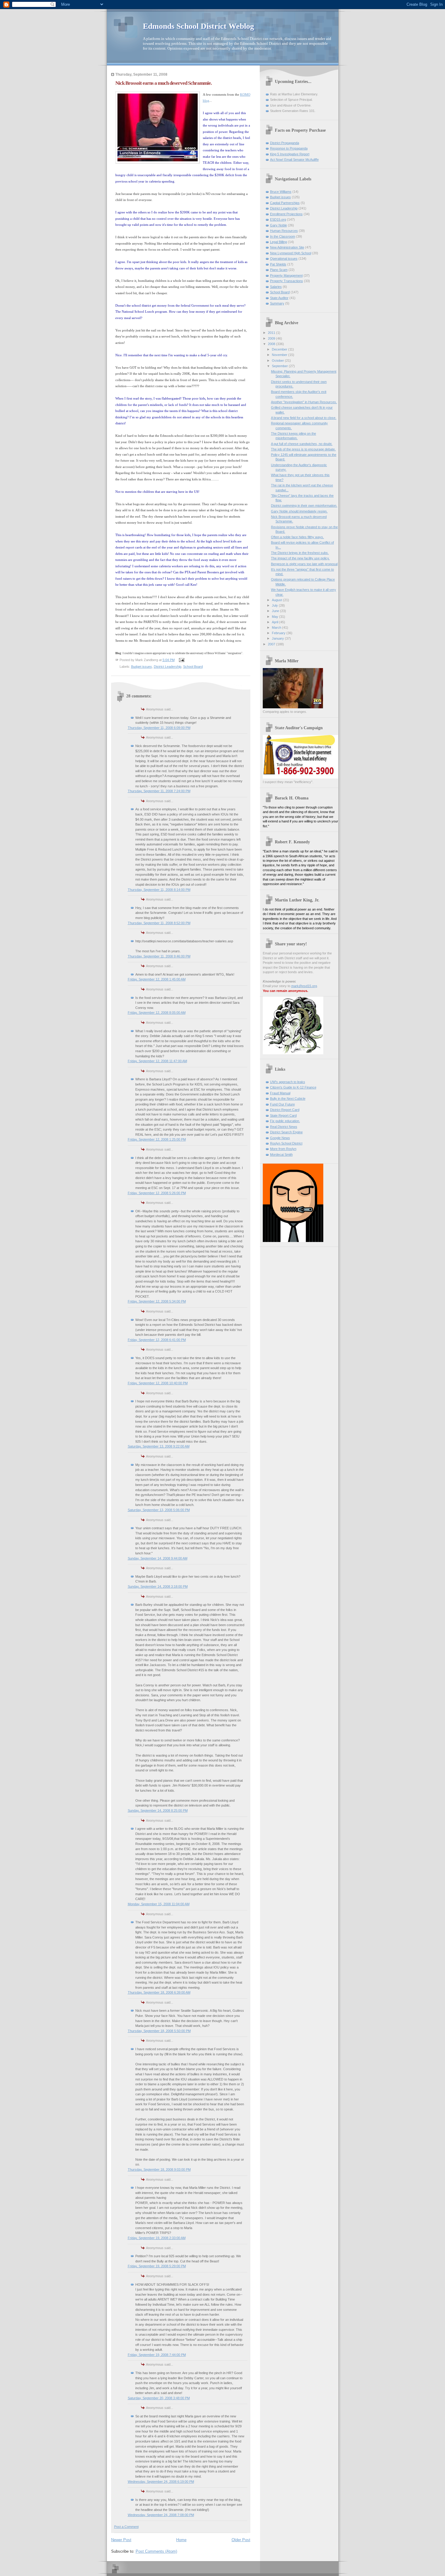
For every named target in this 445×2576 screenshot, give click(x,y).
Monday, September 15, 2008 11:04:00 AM (159, 1904)
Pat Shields (278, 264)
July (275, 605)
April (275, 622)
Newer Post (121, 2540)
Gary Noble (279, 225)
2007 (272, 644)
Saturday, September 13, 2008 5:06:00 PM (159, 1510)
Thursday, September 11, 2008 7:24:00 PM (159, 791)
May (275, 617)
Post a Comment (126, 2527)
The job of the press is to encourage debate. (303, 449)
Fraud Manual (280, 1093)
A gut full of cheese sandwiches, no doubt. (302, 444)
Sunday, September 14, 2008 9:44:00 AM (158, 1558)
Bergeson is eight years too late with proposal (304, 564)
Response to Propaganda (289, 148)
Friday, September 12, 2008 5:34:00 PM (157, 1301)
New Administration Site (287, 247)
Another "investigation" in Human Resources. (304, 402)
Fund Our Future (282, 1104)
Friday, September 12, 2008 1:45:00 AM (157, 979)
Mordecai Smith (281, 1155)
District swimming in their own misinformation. (304, 506)
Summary (277, 303)
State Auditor (279, 298)
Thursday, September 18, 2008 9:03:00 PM (159, 2169)
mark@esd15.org (304, 986)
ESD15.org (278, 219)
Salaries (276, 287)
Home (181, 2540)
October (278, 361)
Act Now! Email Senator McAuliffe (294, 160)
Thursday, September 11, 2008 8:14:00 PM (159, 890)
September (280, 366)
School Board (193, 667)
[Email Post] (181, 660)
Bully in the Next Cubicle (288, 1099)
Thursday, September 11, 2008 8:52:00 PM (159, 923)
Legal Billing (279, 242)
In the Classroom (283, 236)
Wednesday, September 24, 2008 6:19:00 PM (161, 2482)
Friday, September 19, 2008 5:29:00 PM (157, 2266)
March (277, 628)
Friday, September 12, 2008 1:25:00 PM (157, 1139)
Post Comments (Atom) (156, 2551)
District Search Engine (286, 1132)
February (279, 633)
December (280, 349)
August (277, 600)
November (280, 355)
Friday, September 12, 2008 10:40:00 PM (158, 1383)
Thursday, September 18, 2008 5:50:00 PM (159, 2031)
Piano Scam (279, 270)
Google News (280, 1138)
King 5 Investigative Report (290, 154)
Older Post (241, 2540)
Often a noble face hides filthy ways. (297, 537)
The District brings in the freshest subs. (300, 553)
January (278, 638)
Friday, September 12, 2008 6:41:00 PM (157, 1340)
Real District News (284, 1127)
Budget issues (142, 667)
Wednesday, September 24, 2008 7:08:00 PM (161, 2515)
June (276, 611)
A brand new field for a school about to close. (304, 418)
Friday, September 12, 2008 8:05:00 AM (157, 1013)
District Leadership (168, 667)
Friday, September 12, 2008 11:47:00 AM (157, 1061)
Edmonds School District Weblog (198, 26)
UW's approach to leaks (288, 1082)
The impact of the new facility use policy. (300, 558)
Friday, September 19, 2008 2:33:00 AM (157, 2238)
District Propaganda (285, 143)
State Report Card (283, 1115)
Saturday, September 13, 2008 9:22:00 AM (159, 1446)
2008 (272, 344)
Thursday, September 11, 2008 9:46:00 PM (159, 956)
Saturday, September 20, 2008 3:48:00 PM (159, 2398)
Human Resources (284, 231)
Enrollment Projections (286, 214)
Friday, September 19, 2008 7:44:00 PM (157, 2355)
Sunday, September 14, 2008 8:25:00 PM (158, 1810)
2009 (272, 338)
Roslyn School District (286, 1143)
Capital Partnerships (285, 203)
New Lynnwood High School (291, 253)
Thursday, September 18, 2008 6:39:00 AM (159, 1992)
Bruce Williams (281, 192)
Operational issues (284, 259)
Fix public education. (285, 1121)
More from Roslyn (283, 1149)
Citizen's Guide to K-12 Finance (293, 1087)
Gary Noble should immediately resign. (299, 511)
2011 (272, 333)
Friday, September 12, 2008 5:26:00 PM (157, 1193)
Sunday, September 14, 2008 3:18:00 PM (158, 1586)
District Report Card (285, 1110)
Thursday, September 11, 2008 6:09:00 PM (159, 728)
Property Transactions (287, 281)
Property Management (286, 275)
